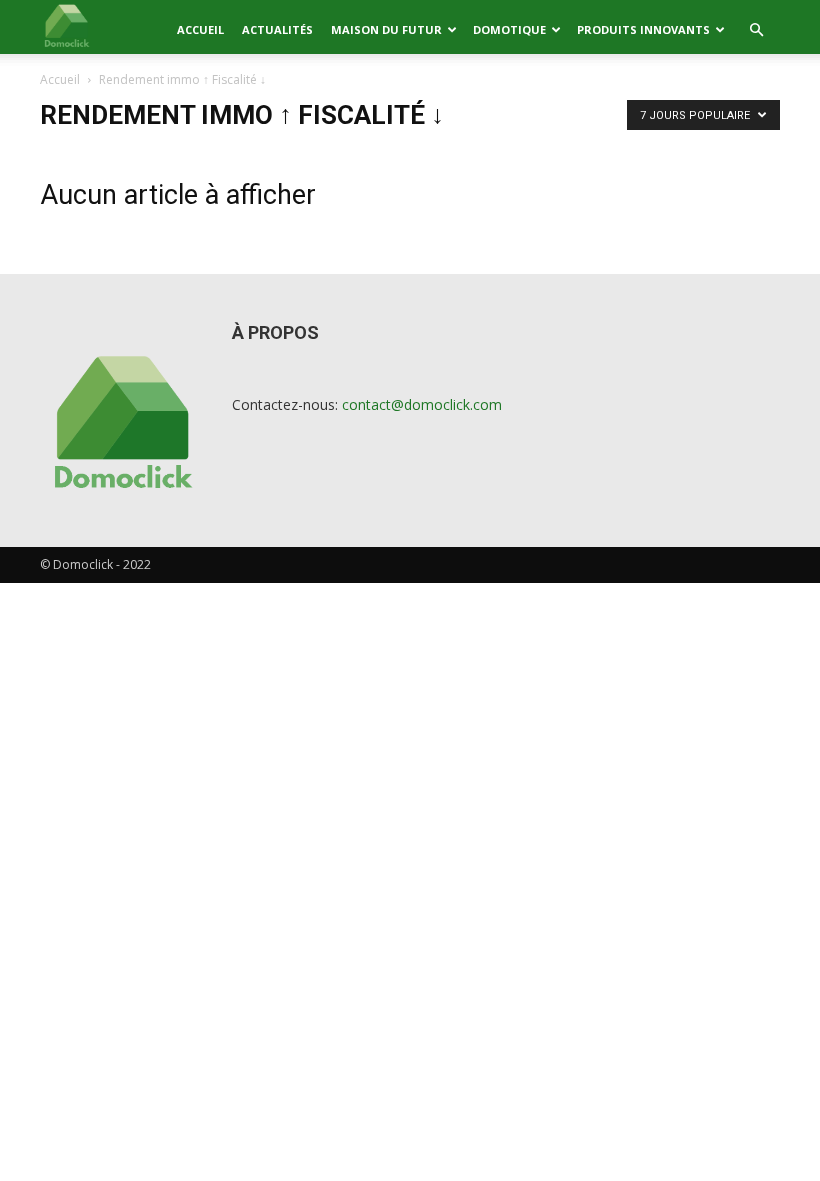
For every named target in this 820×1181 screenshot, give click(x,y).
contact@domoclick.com (422, 404)
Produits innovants (643, 29)
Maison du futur (386, 29)
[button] (756, 30)
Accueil (200, 29)
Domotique (509, 29)
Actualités (277, 29)
